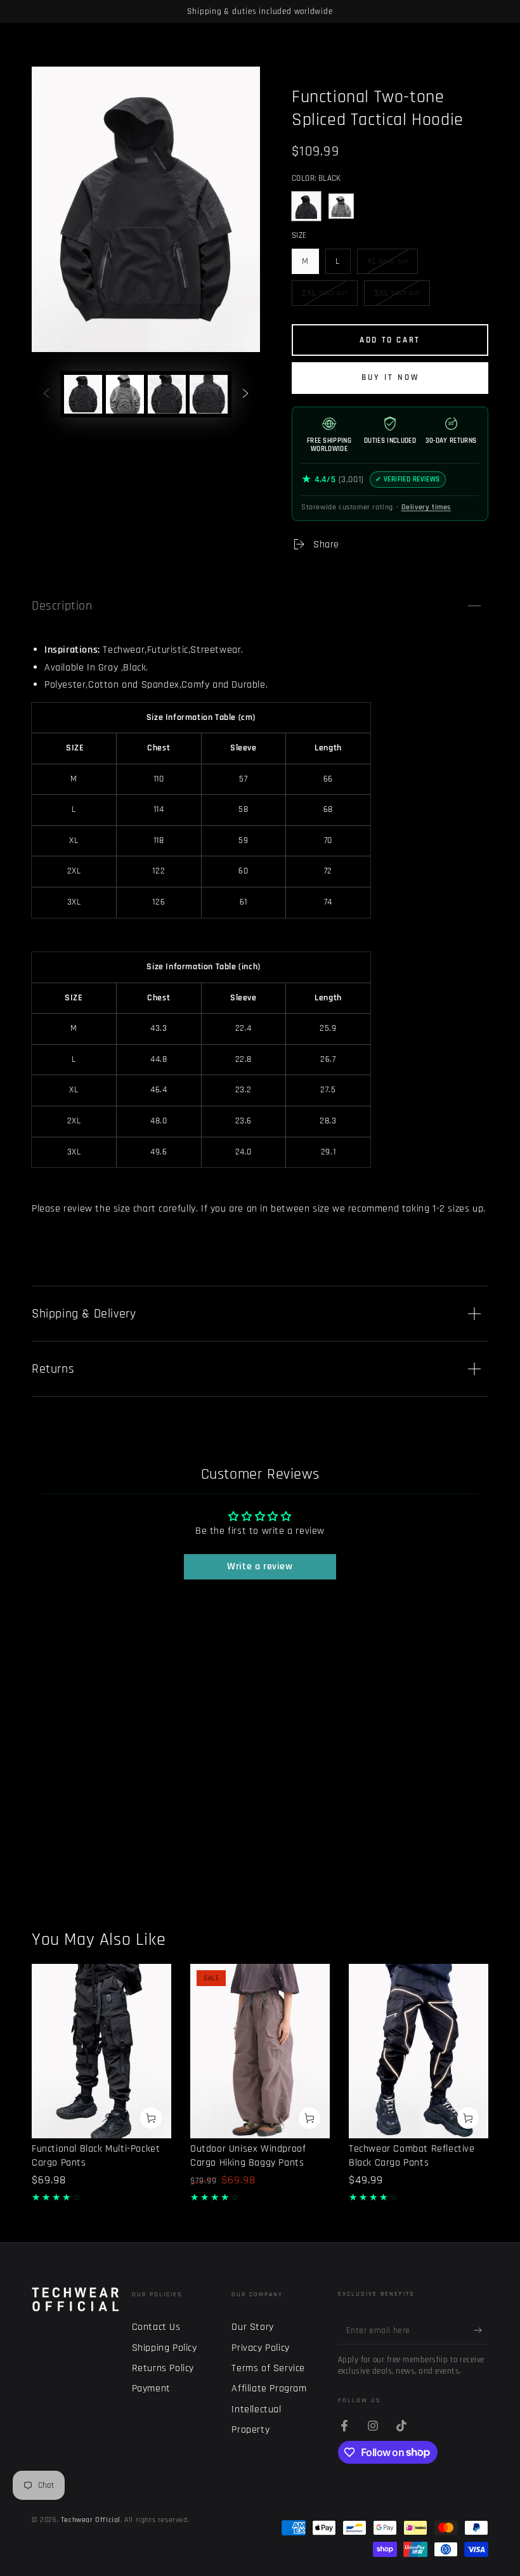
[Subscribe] (481, 2330)
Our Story (252, 2327)
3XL (397, 297)
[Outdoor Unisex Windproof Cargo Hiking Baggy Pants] (260, 2051)
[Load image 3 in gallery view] (167, 394)
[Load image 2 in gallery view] (125, 394)
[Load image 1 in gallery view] (83, 394)
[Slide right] (245, 395)
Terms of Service (268, 2368)
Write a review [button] (260, 1566)
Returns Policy (163, 2368)
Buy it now (390, 377)
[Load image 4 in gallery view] (209, 394)
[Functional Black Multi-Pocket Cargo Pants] (101, 2051)
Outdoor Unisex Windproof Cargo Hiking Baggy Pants (248, 2156)
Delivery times (426, 507)
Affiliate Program (269, 2389)
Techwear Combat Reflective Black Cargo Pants (412, 2156)
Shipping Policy (165, 2348)
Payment (151, 2389)
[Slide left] (46, 395)
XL (390, 265)
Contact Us (156, 2327)
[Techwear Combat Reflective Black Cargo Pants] (419, 2051)
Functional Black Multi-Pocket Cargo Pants (96, 2156)
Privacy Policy (260, 2348)
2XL (325, 297)
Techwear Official (91, 2520)
